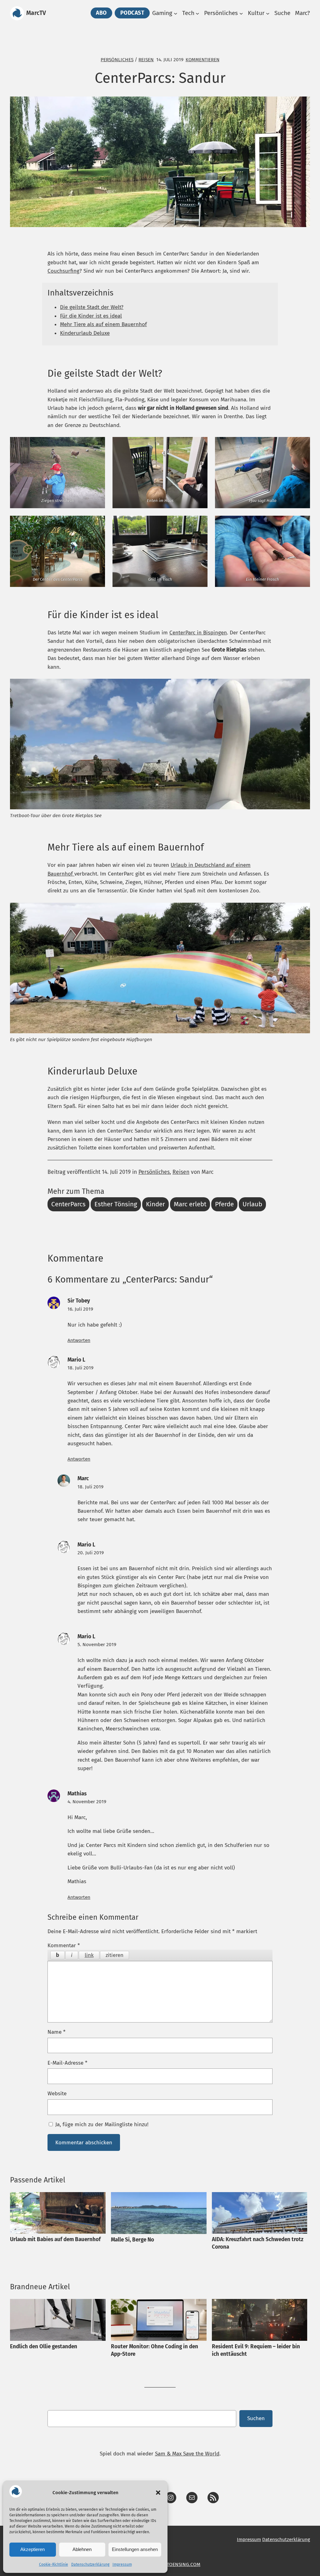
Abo (101, 13)
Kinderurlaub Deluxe (85, 333)
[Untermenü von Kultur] (268, 13)
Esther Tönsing (116, 1204)
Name (57, 2032)
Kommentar (64, 1946)
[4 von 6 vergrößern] (97, 524)
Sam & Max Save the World (187, 2454)
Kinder (155, 1204)
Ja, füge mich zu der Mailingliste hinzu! (101, 2124)
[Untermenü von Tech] (197, 13)
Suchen (256, 2418)
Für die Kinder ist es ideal (91, 316)
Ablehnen (82, 2549)
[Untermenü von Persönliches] (241, 13)
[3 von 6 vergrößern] (302, 445)
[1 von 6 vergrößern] (97, 445)
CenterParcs (68, 1204)
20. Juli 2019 (91, 1553)
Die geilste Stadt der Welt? (92, 307)
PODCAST (132, 13)
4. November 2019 (87, 1802)
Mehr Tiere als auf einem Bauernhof (103, 324)
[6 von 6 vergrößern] (302, 524)
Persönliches (117, 60)
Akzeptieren (32, 2549)
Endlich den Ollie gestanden (44, 2347)
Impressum (122, 2564)
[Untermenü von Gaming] (176, 13)
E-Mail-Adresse (67, 2063)
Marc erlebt (190, 1204)
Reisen (146, 60)
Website (57, 2094)
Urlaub (252, 1204)
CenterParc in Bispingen (198, 633)
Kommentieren (202, 60)
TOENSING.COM (184, 2564)
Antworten (79, 1340)
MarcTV (36, 13)
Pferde (224, 1204)
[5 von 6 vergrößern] (199, 524)
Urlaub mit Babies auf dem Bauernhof (55, 2239)
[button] (158, 2493)
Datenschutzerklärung (90, 2564)
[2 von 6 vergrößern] (199, 445)
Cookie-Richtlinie (54, 2564)
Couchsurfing (63, 271)
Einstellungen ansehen (135, 2549)
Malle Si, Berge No (132, 2240)
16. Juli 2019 (80, 1309)
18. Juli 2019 (80, 1368)
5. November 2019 (97, 1644)
